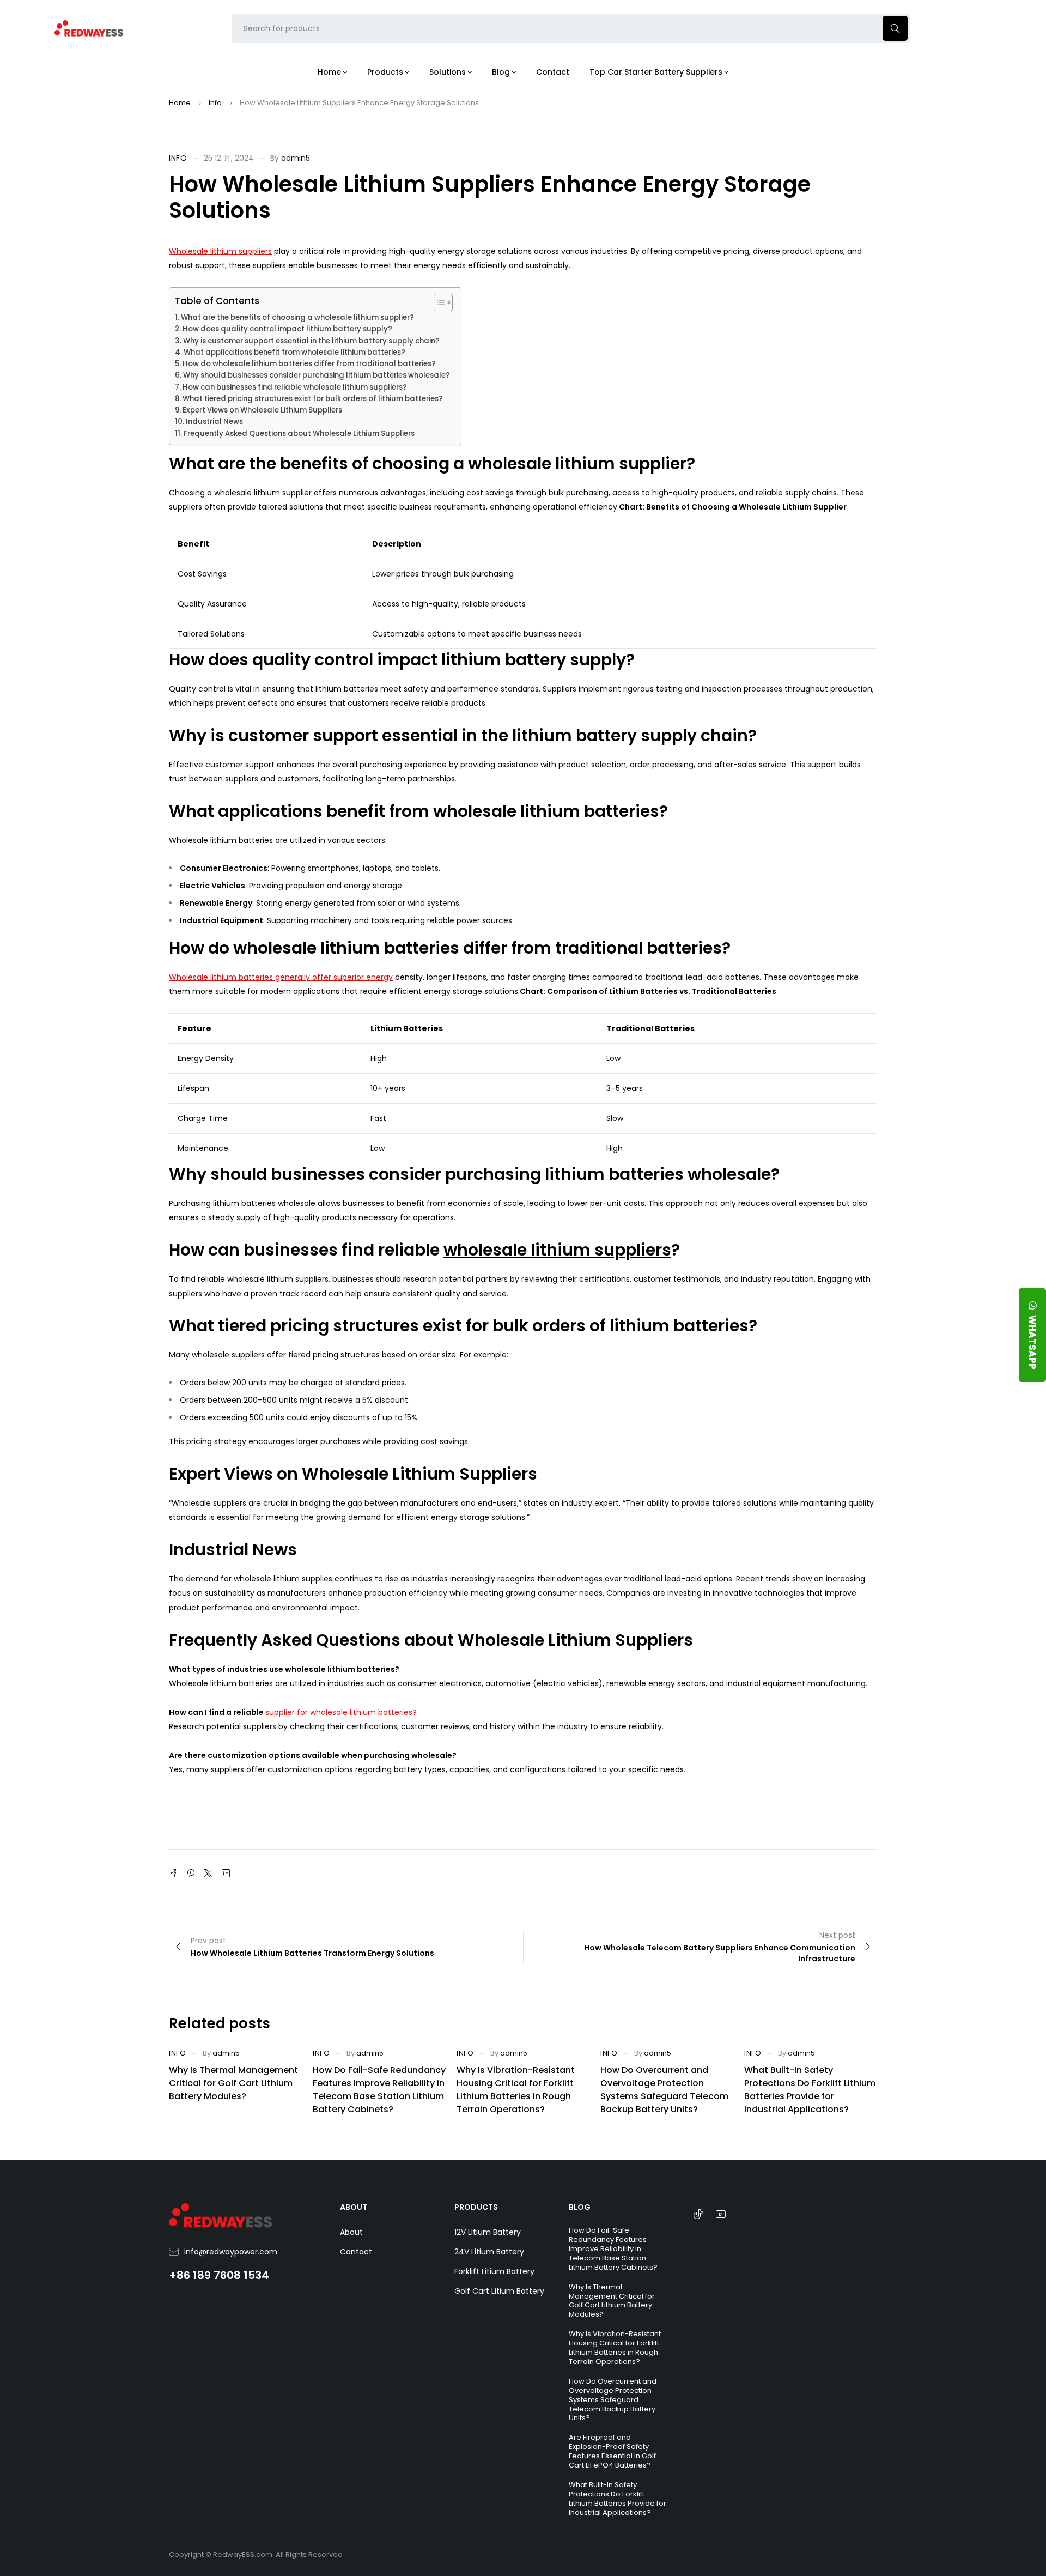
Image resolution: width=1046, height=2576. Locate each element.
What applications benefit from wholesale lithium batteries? (294, 352)
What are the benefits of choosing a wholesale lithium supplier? (297, 317)
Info (215, 103)
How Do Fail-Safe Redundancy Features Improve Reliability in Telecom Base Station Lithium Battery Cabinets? (379, 2090)
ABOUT (354, 2207)
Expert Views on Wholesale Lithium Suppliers (262, 410)
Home (180, 103)
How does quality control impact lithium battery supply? (287, 329)
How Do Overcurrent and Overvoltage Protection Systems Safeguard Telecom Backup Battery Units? (664, 2090)
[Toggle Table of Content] (438, 302)
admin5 (296, 158)
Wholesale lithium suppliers (220, 251)
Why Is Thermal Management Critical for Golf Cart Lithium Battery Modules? (233, 2083)
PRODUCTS (476, 2207)
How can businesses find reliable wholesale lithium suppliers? (295, 387)
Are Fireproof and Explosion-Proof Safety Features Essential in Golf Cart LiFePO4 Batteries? (612, 2451)
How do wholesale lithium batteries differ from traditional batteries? (309, 364)
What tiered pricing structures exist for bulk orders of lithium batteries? (313, 399)
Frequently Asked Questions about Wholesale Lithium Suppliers (299, 434)
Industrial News (214, 422)
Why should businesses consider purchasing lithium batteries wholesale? (317, 375)
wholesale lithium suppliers (557, 1250)
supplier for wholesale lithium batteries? (341, 1712)
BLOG (580, 2207)
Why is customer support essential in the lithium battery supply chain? (311, 341)
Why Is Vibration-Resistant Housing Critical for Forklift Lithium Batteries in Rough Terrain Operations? (516, 2090)
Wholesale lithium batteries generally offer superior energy (281, 977)
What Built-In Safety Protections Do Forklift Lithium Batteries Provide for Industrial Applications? (810, 2090)
